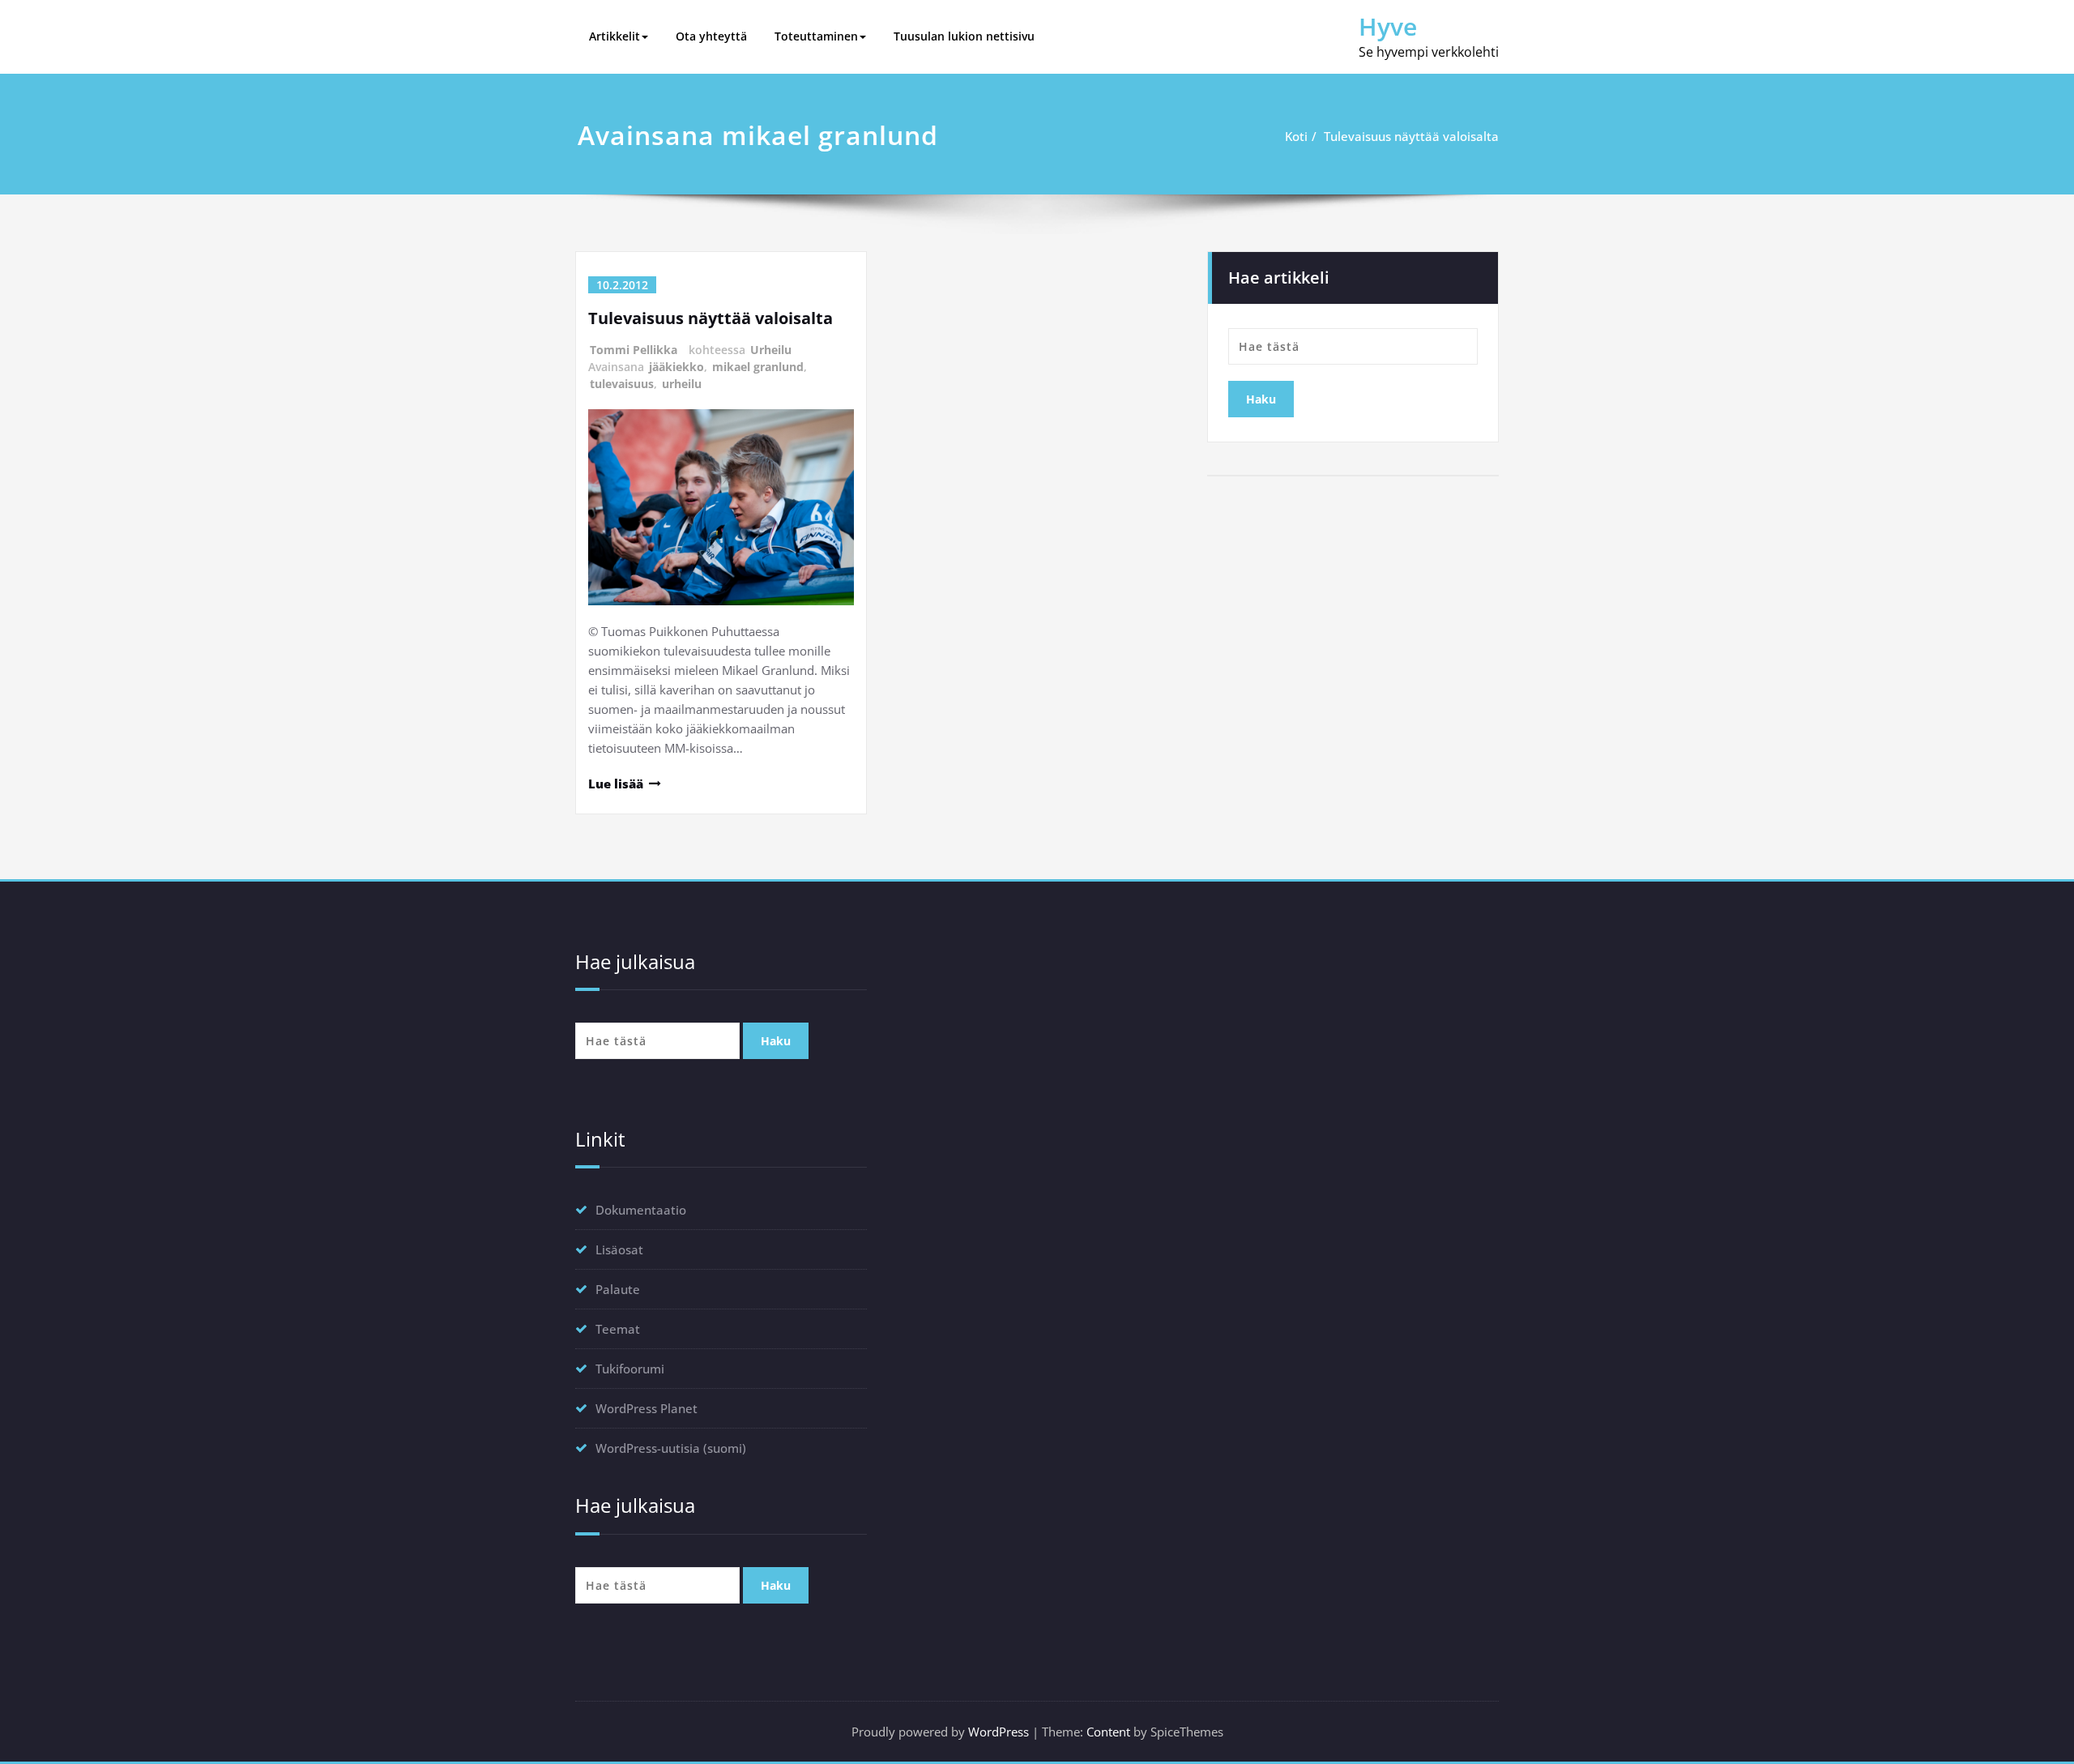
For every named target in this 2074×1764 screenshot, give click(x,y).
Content (1108, 1732)
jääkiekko (676, 367)
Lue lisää (616, 784)
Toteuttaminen (816, 36)
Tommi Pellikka (634, 350)
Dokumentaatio (641, 1210)
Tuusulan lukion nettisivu (964, 36)
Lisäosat (619, 1249)
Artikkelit (615, 36)
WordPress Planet (647, 1408)
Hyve (1388, 26)
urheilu (682, 384)
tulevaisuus (622, 384)
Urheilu (771, 350)
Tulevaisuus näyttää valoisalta (1411, 136)
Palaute (618, 1289)
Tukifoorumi (630, 1369)
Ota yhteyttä (711, 36)
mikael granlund (758, 367)
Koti (1296, 136)
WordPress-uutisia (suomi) (671, 1448)
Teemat (618, 1329)
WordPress (999, 1732)
